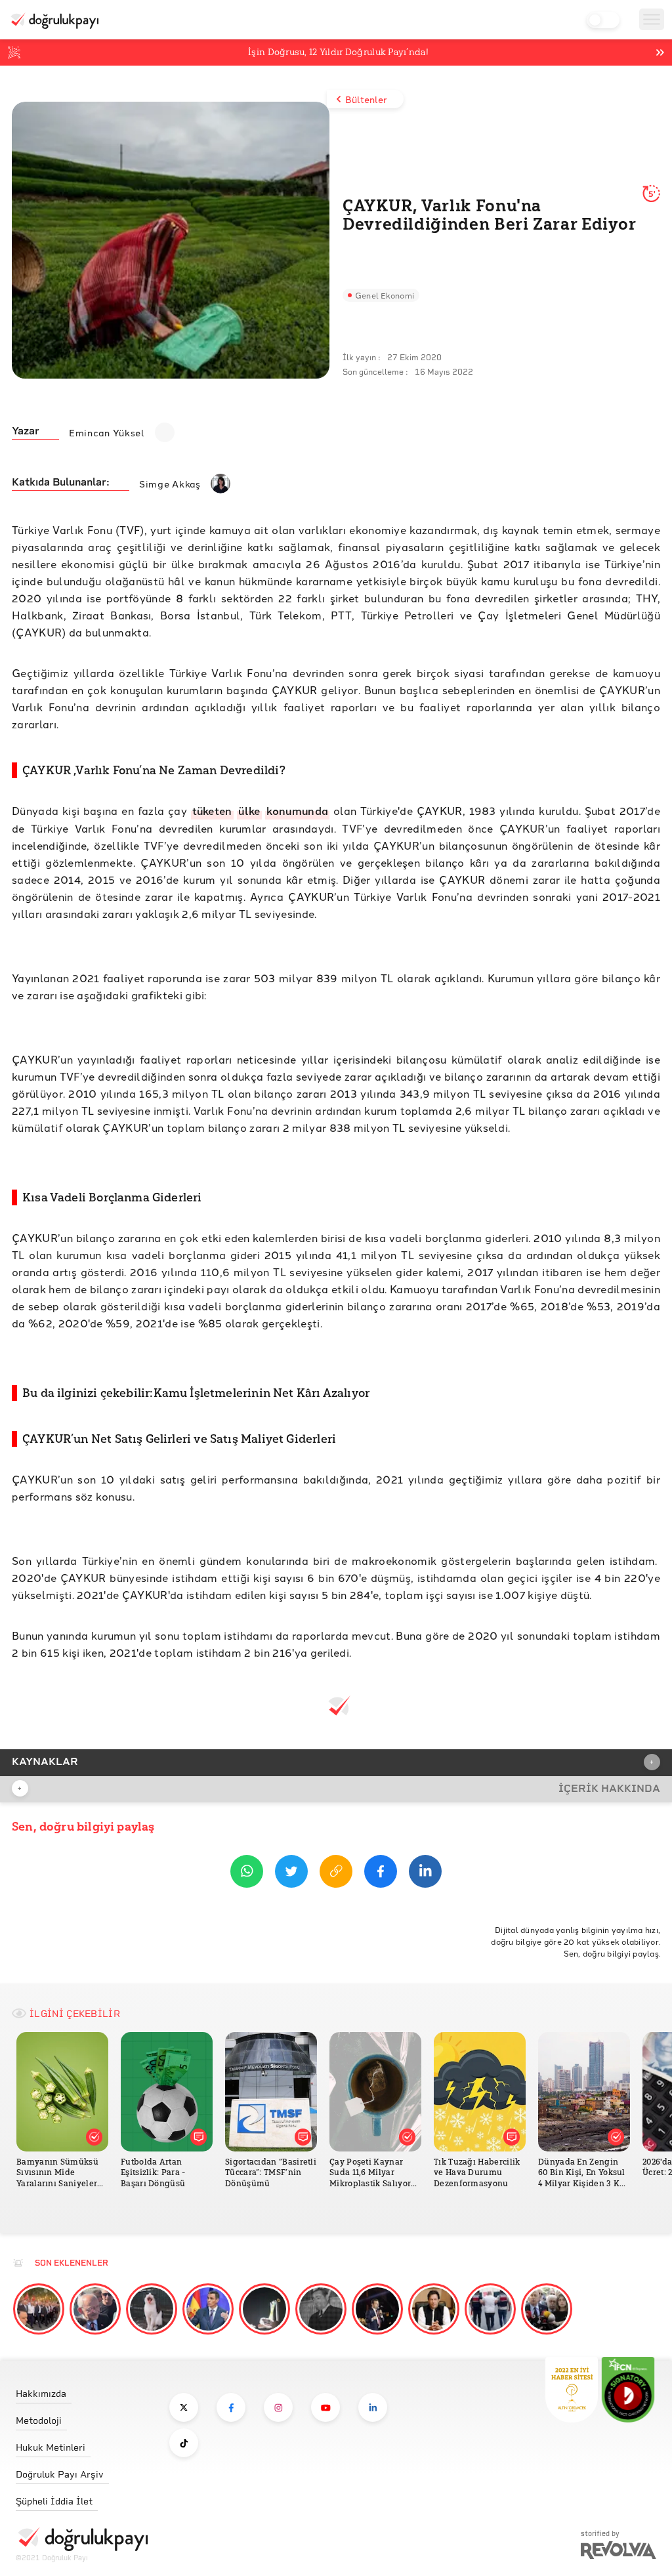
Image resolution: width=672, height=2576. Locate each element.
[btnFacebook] (381, 1874)
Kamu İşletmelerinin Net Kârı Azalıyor (262, 1393)
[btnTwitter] (291, 1874)
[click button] (184, 2407)
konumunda (297, 811)
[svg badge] (628, 2390)
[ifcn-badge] (572, 2390)
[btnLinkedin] (425, 1874)
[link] (82, 2390)
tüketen (212, 811)
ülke (249, 811)
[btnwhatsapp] (247, 1874)
